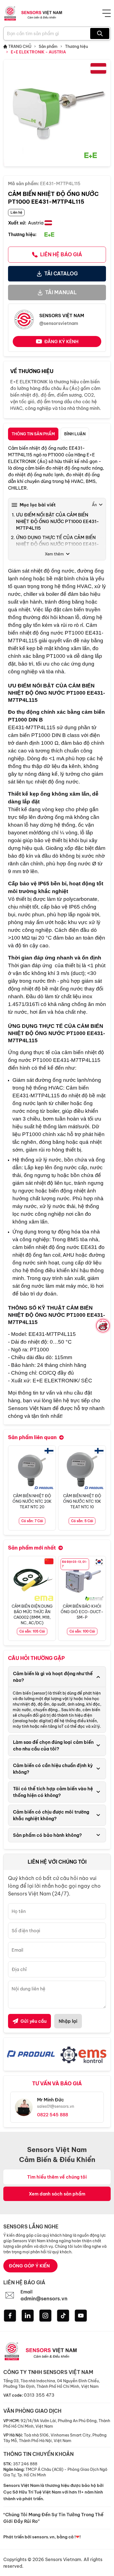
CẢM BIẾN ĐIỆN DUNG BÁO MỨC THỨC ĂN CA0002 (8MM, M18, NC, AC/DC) (32, 1615)
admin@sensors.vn (44, 2299)
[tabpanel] (57, 932)
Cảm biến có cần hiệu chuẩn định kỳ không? (53, 1769)
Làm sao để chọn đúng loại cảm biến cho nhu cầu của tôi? (53, 1745)
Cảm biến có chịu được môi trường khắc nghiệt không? (51, 1815)
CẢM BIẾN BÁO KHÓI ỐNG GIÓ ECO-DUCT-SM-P (82, 1612)
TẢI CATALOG (61, 274)
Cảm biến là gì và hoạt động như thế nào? (53, 1677)
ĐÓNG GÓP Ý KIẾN (29, 2266)
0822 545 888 (53, 2115)
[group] (57, 113)
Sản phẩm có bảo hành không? (47, 1835)
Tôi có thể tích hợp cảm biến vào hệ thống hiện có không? (53, 1792)
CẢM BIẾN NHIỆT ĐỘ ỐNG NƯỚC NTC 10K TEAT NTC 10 (82, 1501)
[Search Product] (100, 33)
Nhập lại (68, 2021)
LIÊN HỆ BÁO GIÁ (61, 254)
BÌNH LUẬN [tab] (75, 434)
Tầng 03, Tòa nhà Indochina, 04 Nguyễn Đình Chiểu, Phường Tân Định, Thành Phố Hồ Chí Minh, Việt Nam (52, 2384)
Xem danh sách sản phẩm (57, 2194)
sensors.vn (43, 2537)
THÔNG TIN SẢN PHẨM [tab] (33, 434)
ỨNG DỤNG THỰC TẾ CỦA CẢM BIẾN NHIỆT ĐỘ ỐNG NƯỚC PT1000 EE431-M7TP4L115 (58, 544)
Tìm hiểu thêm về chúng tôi (57, 2177)
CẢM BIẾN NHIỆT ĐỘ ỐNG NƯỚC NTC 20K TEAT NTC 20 (32, 1501)
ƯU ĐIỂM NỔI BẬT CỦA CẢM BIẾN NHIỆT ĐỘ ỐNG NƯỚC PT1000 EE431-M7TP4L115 (58, 521)
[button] (102, 1488)
